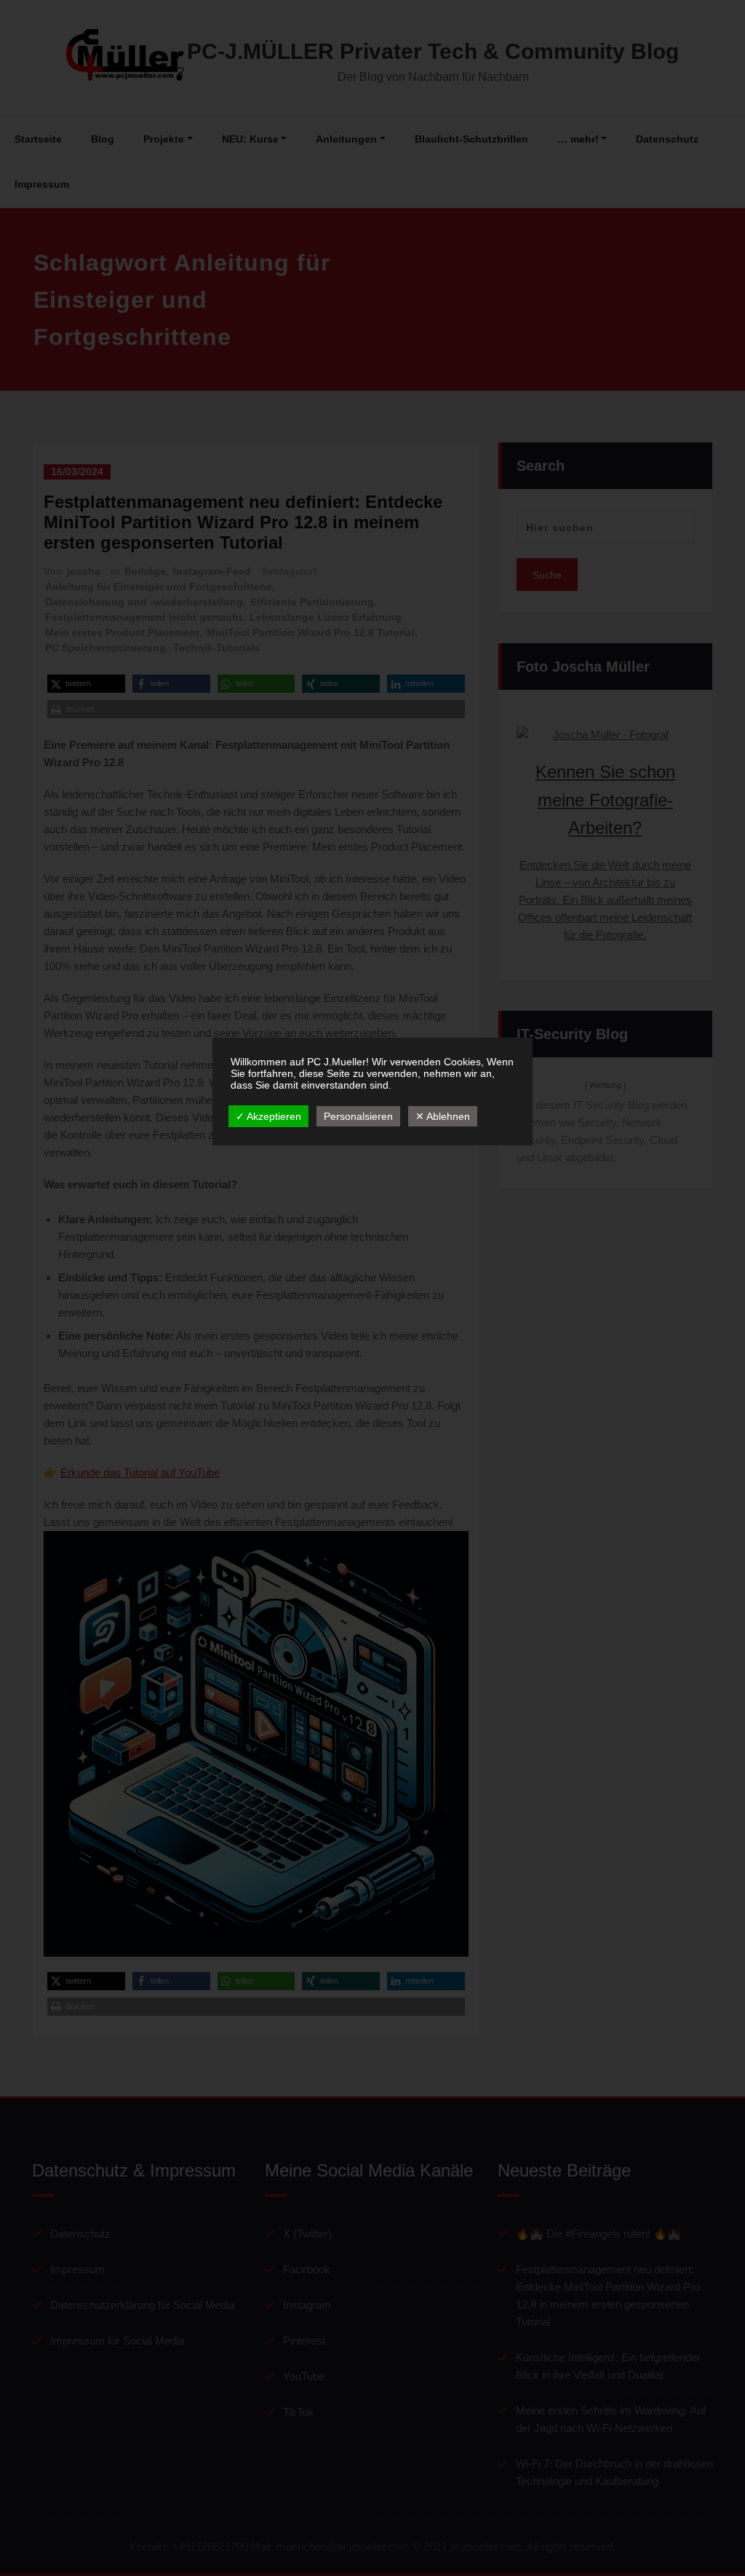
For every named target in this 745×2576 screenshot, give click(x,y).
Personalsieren (358, 1116)
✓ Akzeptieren (268, 1116)
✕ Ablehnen (443, 1116)
